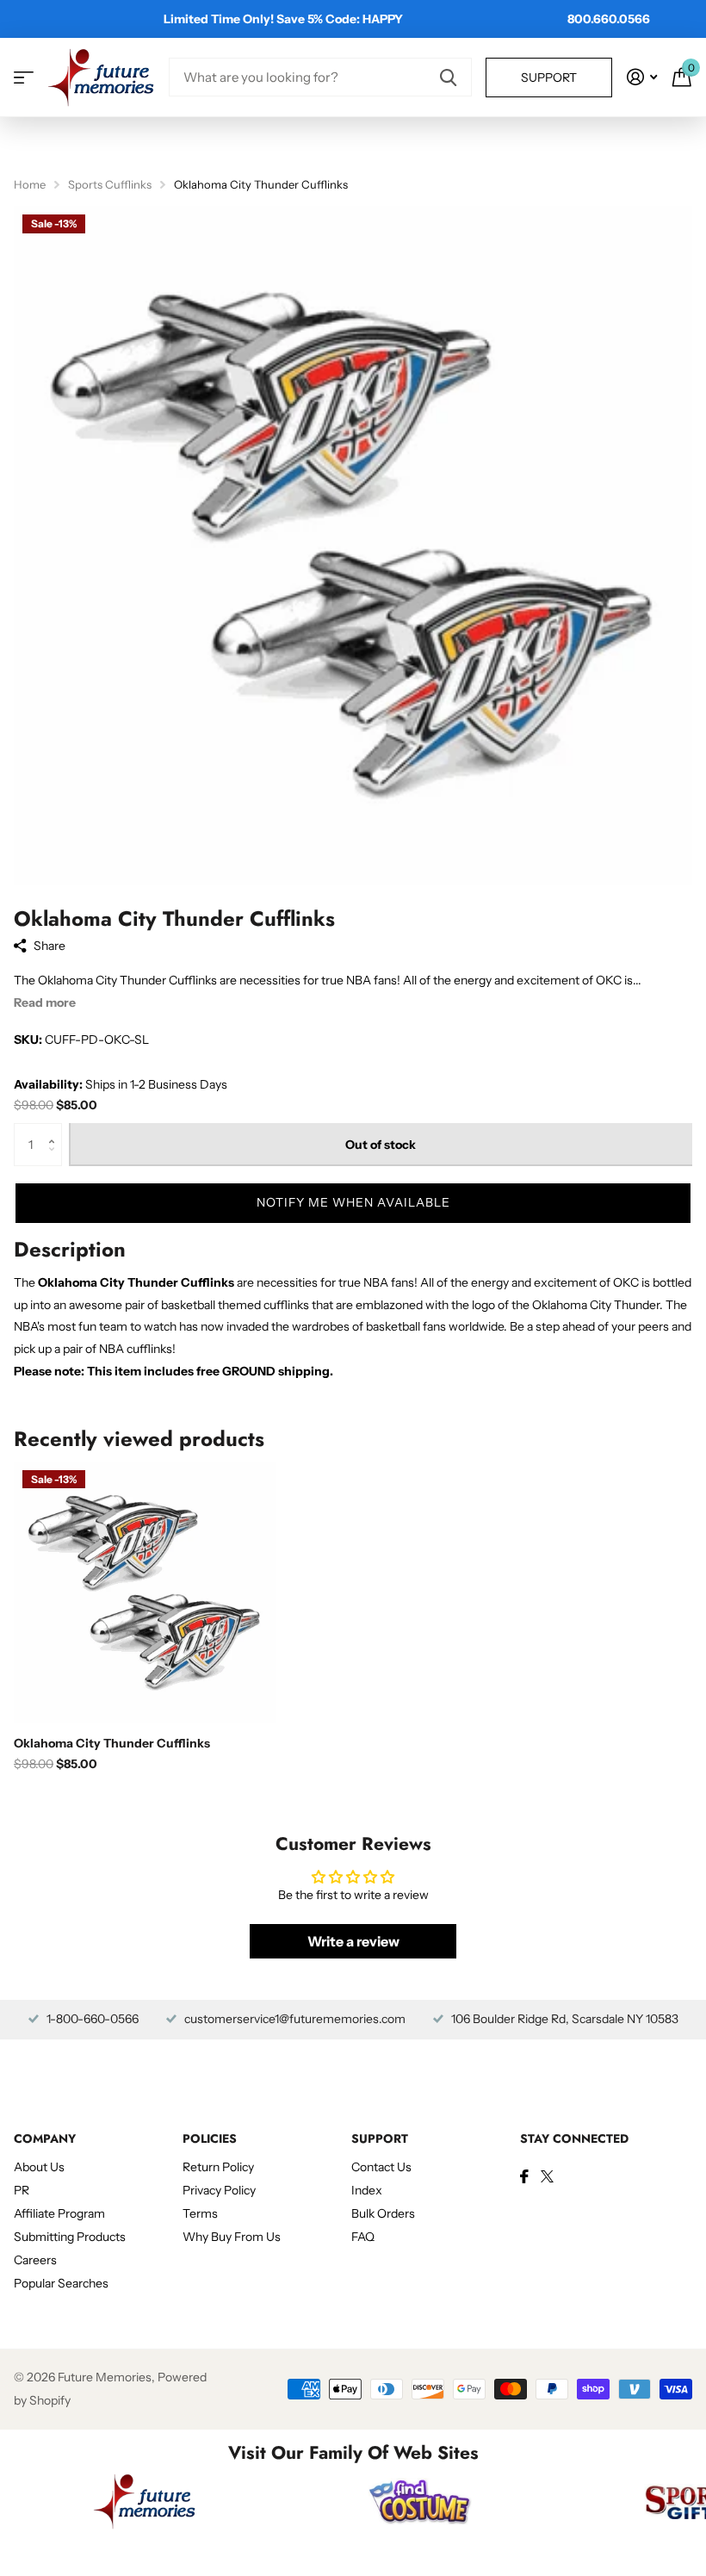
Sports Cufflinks (110, 184)
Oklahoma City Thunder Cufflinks (112, 1743)
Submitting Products (70, 2237)
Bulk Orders (383, 2213)
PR (22, 2190)
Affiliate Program (59, 2213)
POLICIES (210, 2138)
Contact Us (381, 2167)
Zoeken (448, 77)
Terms (200, 2213)
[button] (56, 1130)
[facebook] (524, 2176)
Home (30, 184)
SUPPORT (380, 2138)
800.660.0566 (609, 19)
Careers (35, 2260)
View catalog (24, 77)
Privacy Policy (219, 2190)
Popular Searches (61, 2283)
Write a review (353, 1941)
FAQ (363, 2237)
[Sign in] (642, 77)
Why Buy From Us (232, 2237)
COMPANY (45, 2138)
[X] (547, 2176)
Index (367, 2190)
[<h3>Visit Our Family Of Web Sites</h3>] (145, 2501)
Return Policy (218, 2167)
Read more (45, 1002)
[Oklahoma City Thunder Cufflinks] (145, 1592)
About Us (39, 2167)
